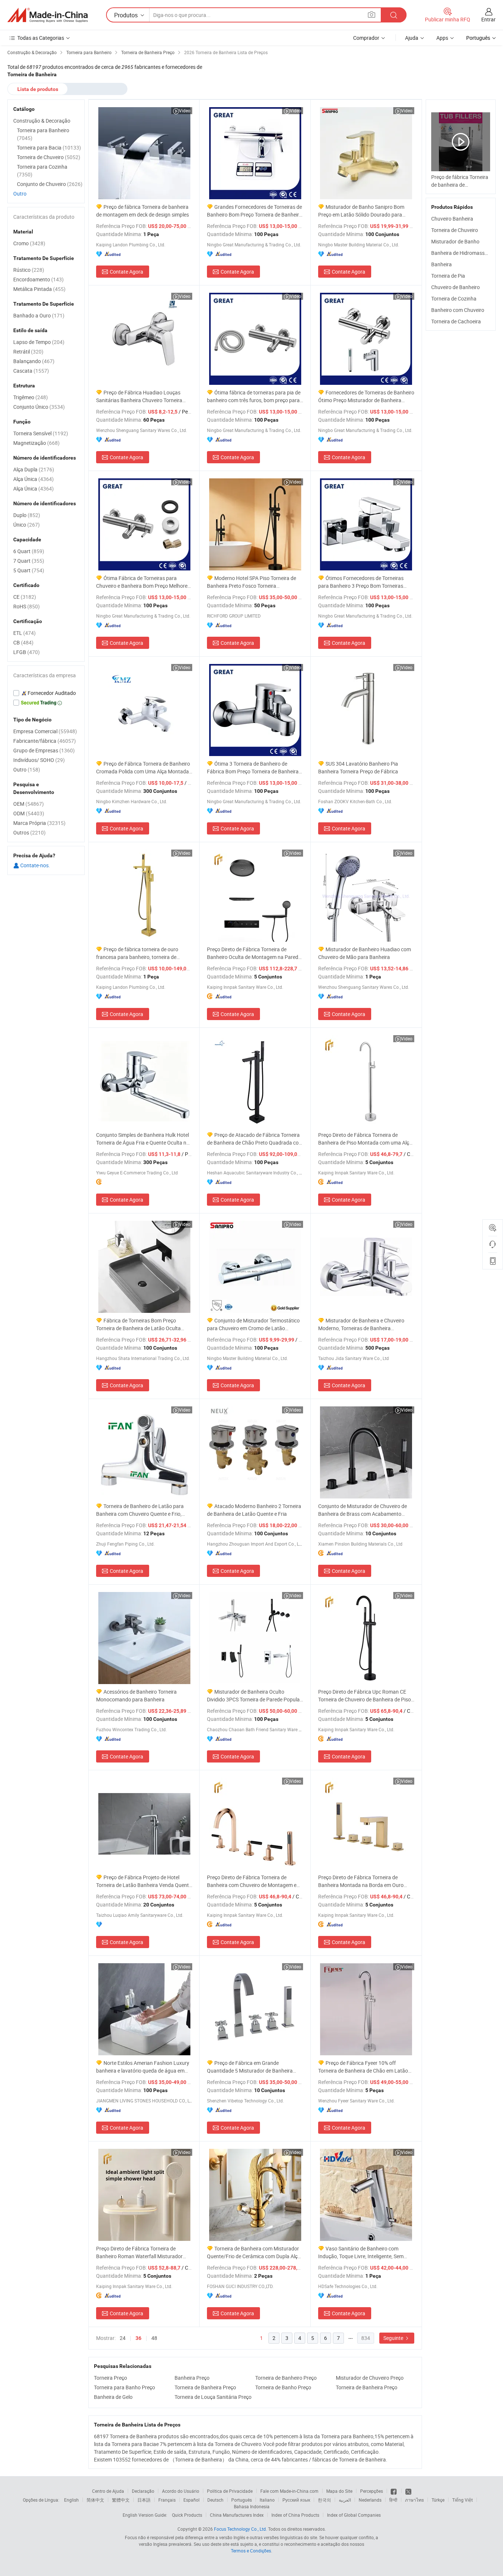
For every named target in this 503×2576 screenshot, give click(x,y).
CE (25, 597)
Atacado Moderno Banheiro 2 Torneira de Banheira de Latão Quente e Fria (254, 1510)
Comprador (366, 38)
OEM (29, 804)
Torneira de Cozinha (454, 298)
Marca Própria (39, 823)
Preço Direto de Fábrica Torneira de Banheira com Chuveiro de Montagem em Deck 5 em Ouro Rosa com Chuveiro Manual (254, 1881)
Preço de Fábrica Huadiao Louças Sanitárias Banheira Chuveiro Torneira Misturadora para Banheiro (139, 396)
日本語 (144, 2500)
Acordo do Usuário (181, 2491)
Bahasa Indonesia (252, 2506)
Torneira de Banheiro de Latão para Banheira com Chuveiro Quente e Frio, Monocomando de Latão (140, 1510)
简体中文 (95, 2500)
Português (242, 2500)
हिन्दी (393, 2500)
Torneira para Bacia (49, 147)
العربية (345, 2500)
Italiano (267, 2500)
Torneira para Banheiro (43, 134)
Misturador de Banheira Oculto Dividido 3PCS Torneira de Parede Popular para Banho (254, 1696)
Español (191, 2500)
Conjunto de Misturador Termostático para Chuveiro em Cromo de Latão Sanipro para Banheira (253, 1324)
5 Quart (29, 570)
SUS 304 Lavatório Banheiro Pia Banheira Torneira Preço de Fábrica (358, 767)
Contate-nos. (35, 865)
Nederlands (370, 2500)
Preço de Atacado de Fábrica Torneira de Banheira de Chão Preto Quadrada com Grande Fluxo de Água (255, 1139)
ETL (24, 633)
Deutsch (215, 2500)
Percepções (372, 2491)
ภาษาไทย (414, 2500)
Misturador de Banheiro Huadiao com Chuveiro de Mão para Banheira (365, 953)
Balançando (34, 361)
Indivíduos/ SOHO (39, 760)
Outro (20, 194)
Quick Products (187, 2515)
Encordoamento (38, 279)
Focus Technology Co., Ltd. (240, 2529)
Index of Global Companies (354, 2515)
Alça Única (34, 479)
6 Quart (29, 551)
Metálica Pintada (39, 289)
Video (185, 110)
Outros (29, 832)
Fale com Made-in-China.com (289, 2491)
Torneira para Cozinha (42, 171)
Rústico (29, 270)
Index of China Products (295, 2515)
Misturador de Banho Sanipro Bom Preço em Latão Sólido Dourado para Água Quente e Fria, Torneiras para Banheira (361, 211)
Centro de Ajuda (108, 2491)
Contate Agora (126, 272)
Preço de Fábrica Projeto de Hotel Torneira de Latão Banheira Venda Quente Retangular (144, 1881)
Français (167, 2500)
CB (23, 642)
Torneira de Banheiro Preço (286, 2378)
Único (27, 525)
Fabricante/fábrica (45, 741)
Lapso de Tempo (39, 342)
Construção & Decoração (42, 121)
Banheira (442, 264)
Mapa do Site (339, 2491)
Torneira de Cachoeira (456, 321)
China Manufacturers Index (237, 2515)
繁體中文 (121, 2500)
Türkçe (438, 2500)
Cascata (31, 371)
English (71, 2500)
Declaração (143, 2491)
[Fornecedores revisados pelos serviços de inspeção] (46, 693)
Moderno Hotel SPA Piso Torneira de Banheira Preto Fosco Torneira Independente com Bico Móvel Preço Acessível (251, 582)
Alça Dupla (34, 469)
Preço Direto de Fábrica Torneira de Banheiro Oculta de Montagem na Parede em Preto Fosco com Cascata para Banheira (254, 953)
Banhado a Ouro (39, 315)
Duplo (27, 515)
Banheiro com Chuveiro (458, 310)
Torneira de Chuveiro (455, 230)
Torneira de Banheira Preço (205, 2387)
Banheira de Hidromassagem (464, 253)
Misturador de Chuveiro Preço (370, 2378)
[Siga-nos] (408, 2491)
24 (123, 2338)
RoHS (27, 606)
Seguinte (394, 2338)
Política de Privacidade (230, 2491)
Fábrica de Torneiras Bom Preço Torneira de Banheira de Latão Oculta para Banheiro (138, 1324)
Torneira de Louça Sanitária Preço (213, 2397)
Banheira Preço (192, 2378)
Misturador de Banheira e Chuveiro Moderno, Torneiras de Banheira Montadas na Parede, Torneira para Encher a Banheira (361, 1324)
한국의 (324, 2500)
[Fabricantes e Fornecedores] (48, 15)
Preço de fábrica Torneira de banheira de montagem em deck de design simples (143, 211)
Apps (442, 38)
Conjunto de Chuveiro (50, 184)
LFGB (27, 652)
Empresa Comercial (45, 731)
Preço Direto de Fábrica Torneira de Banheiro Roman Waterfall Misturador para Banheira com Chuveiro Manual (139, 2252)
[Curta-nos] (394, 2491)
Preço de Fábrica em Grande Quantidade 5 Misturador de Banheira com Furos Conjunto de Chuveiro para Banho (250, 2067)
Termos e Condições (251, 2551)
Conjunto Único (39, 407)
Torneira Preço (110, 2378)
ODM (29, 813)
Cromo (29, 243)
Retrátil (28, 352)
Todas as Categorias (41, 38)
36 (138, 2338)
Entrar (488, 19)
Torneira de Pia (448, 276)
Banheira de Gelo (113, 2397)
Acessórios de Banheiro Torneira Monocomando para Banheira (136, 1695)
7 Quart (29, 561)
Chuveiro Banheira (452, 219)
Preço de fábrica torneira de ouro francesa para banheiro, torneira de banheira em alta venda (137, 953)
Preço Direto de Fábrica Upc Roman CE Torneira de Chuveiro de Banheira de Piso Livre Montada (365, 1696)
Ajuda (412, 38)
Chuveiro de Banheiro (455, 287)
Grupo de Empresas (44, 750)
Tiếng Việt (462, 2500)
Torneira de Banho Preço (283, 2387)
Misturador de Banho (455, 241)
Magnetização (36, 443)
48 (154, 2338)
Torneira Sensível (41, 433)
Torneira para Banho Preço (124, 2387)
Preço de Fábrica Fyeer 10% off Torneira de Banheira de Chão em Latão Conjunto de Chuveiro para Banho (363, 2067)
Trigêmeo (31, 397)
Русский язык (296, 2500)
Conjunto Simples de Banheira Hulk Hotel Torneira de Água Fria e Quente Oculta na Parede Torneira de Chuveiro (143, 1139)
